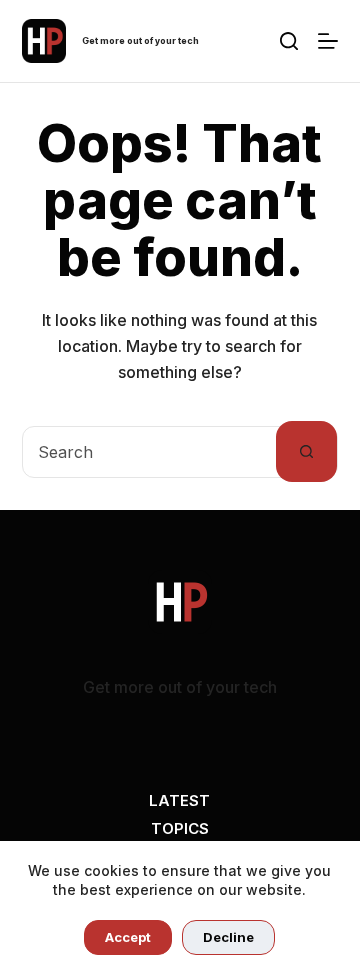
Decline (228, 937)
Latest (179, 800)
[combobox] (150, 452)
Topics (180, 828)
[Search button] (306, 451)
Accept (128, 937)
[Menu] (328, 41)
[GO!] (289, 41)
